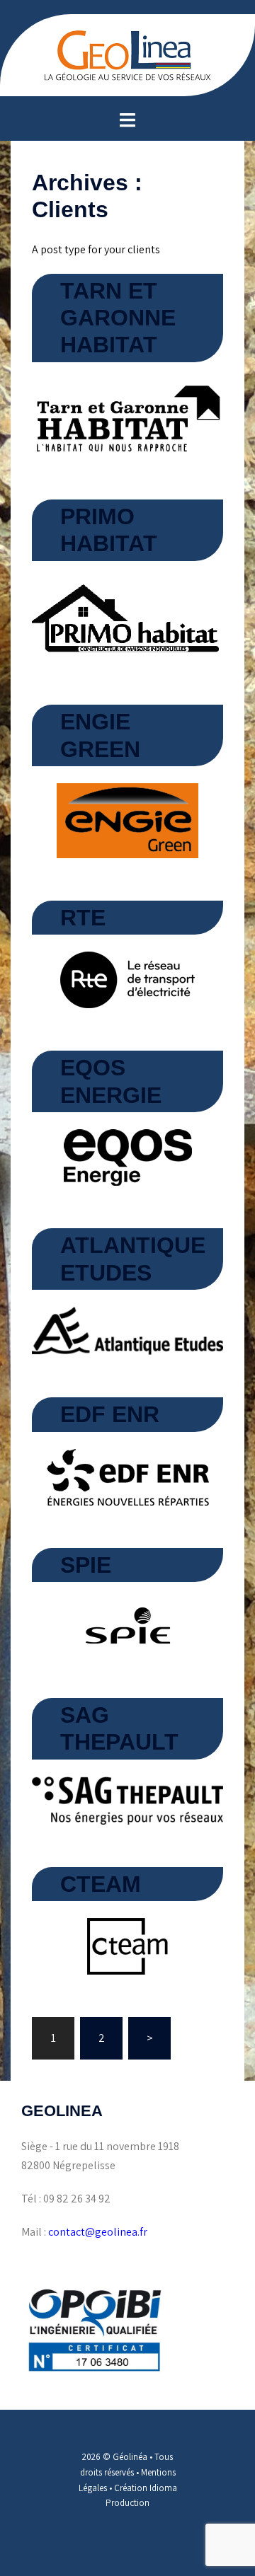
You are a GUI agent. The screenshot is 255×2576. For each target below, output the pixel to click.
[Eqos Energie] (128, 1156)
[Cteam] (127, 1945)
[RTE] (127, 979)
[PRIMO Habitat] (127, 619)
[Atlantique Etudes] (127, 1330)
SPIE (86, 1565)
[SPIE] (128, 1626)
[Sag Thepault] (127, 1800)
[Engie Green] (127, 820)
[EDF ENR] (128, 1476)
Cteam (101, 1884)
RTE (83, 918)
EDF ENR (110, 1414)
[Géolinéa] (127, 54)
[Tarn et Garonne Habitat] (127, 417)
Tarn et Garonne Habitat (118, 318)
